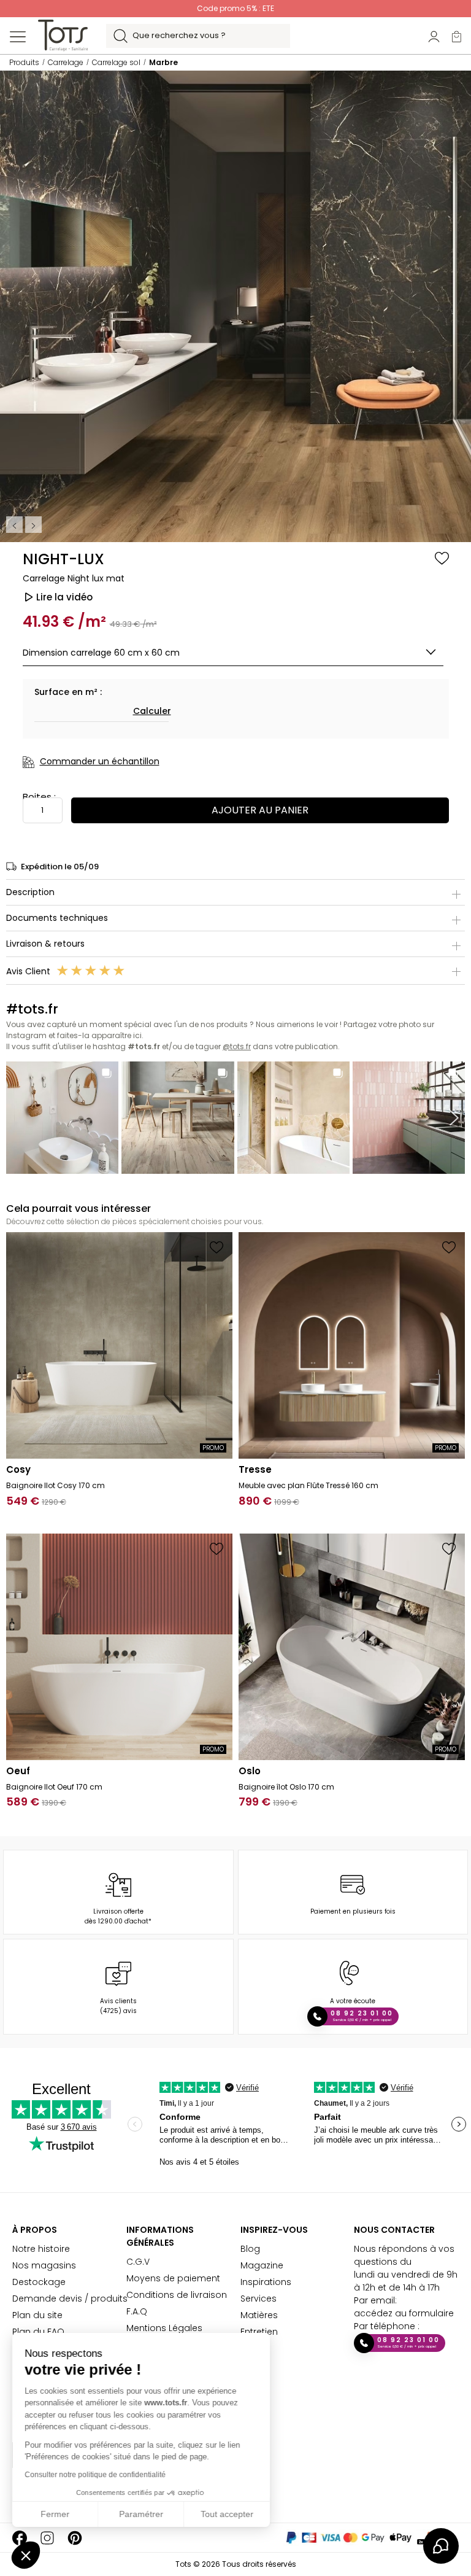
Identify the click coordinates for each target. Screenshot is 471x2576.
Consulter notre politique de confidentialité (95, 2475)
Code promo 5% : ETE (235, 8)
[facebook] (20, 2538)
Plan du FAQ (38, 2332)
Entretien (259, 2332)
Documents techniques (57, 918)
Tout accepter (227, 2514)
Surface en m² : (68, 692)
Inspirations (266, 2282)
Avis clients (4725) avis (118, 2006)
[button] (26, 2555)
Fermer (55, 2514)
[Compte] (434, 36)
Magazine (262, 2265)
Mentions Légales (164, 2328)
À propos (35, 2230)
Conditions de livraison (177, 2295)
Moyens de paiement (173, 2278)
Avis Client (29, 971)
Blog (250, 2249)
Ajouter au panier (260, 810)
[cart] (457, 36)
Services (258, 2299)
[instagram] (47, 2538)
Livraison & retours (45, 944)
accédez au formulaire (404, 2313)
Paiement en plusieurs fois (353, 1911)
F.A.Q (137, 2311)
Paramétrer (141, 2514)
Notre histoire (41, 2249)
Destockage (39, 2282)
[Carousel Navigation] (25, 525)
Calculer (152, 711)
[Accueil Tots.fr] (63, 35)
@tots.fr (237, 1046)
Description (30, 892)
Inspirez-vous (274, 2230)
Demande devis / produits (70, 2299)
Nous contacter (394, 2230)
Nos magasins (44, 2265)
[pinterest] (75, 2538)
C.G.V (138, 2262)
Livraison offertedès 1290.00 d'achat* (118, 1916)
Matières (259, 2315)
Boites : (39, 797)
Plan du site (37, 2315)
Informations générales (160, 2236)
